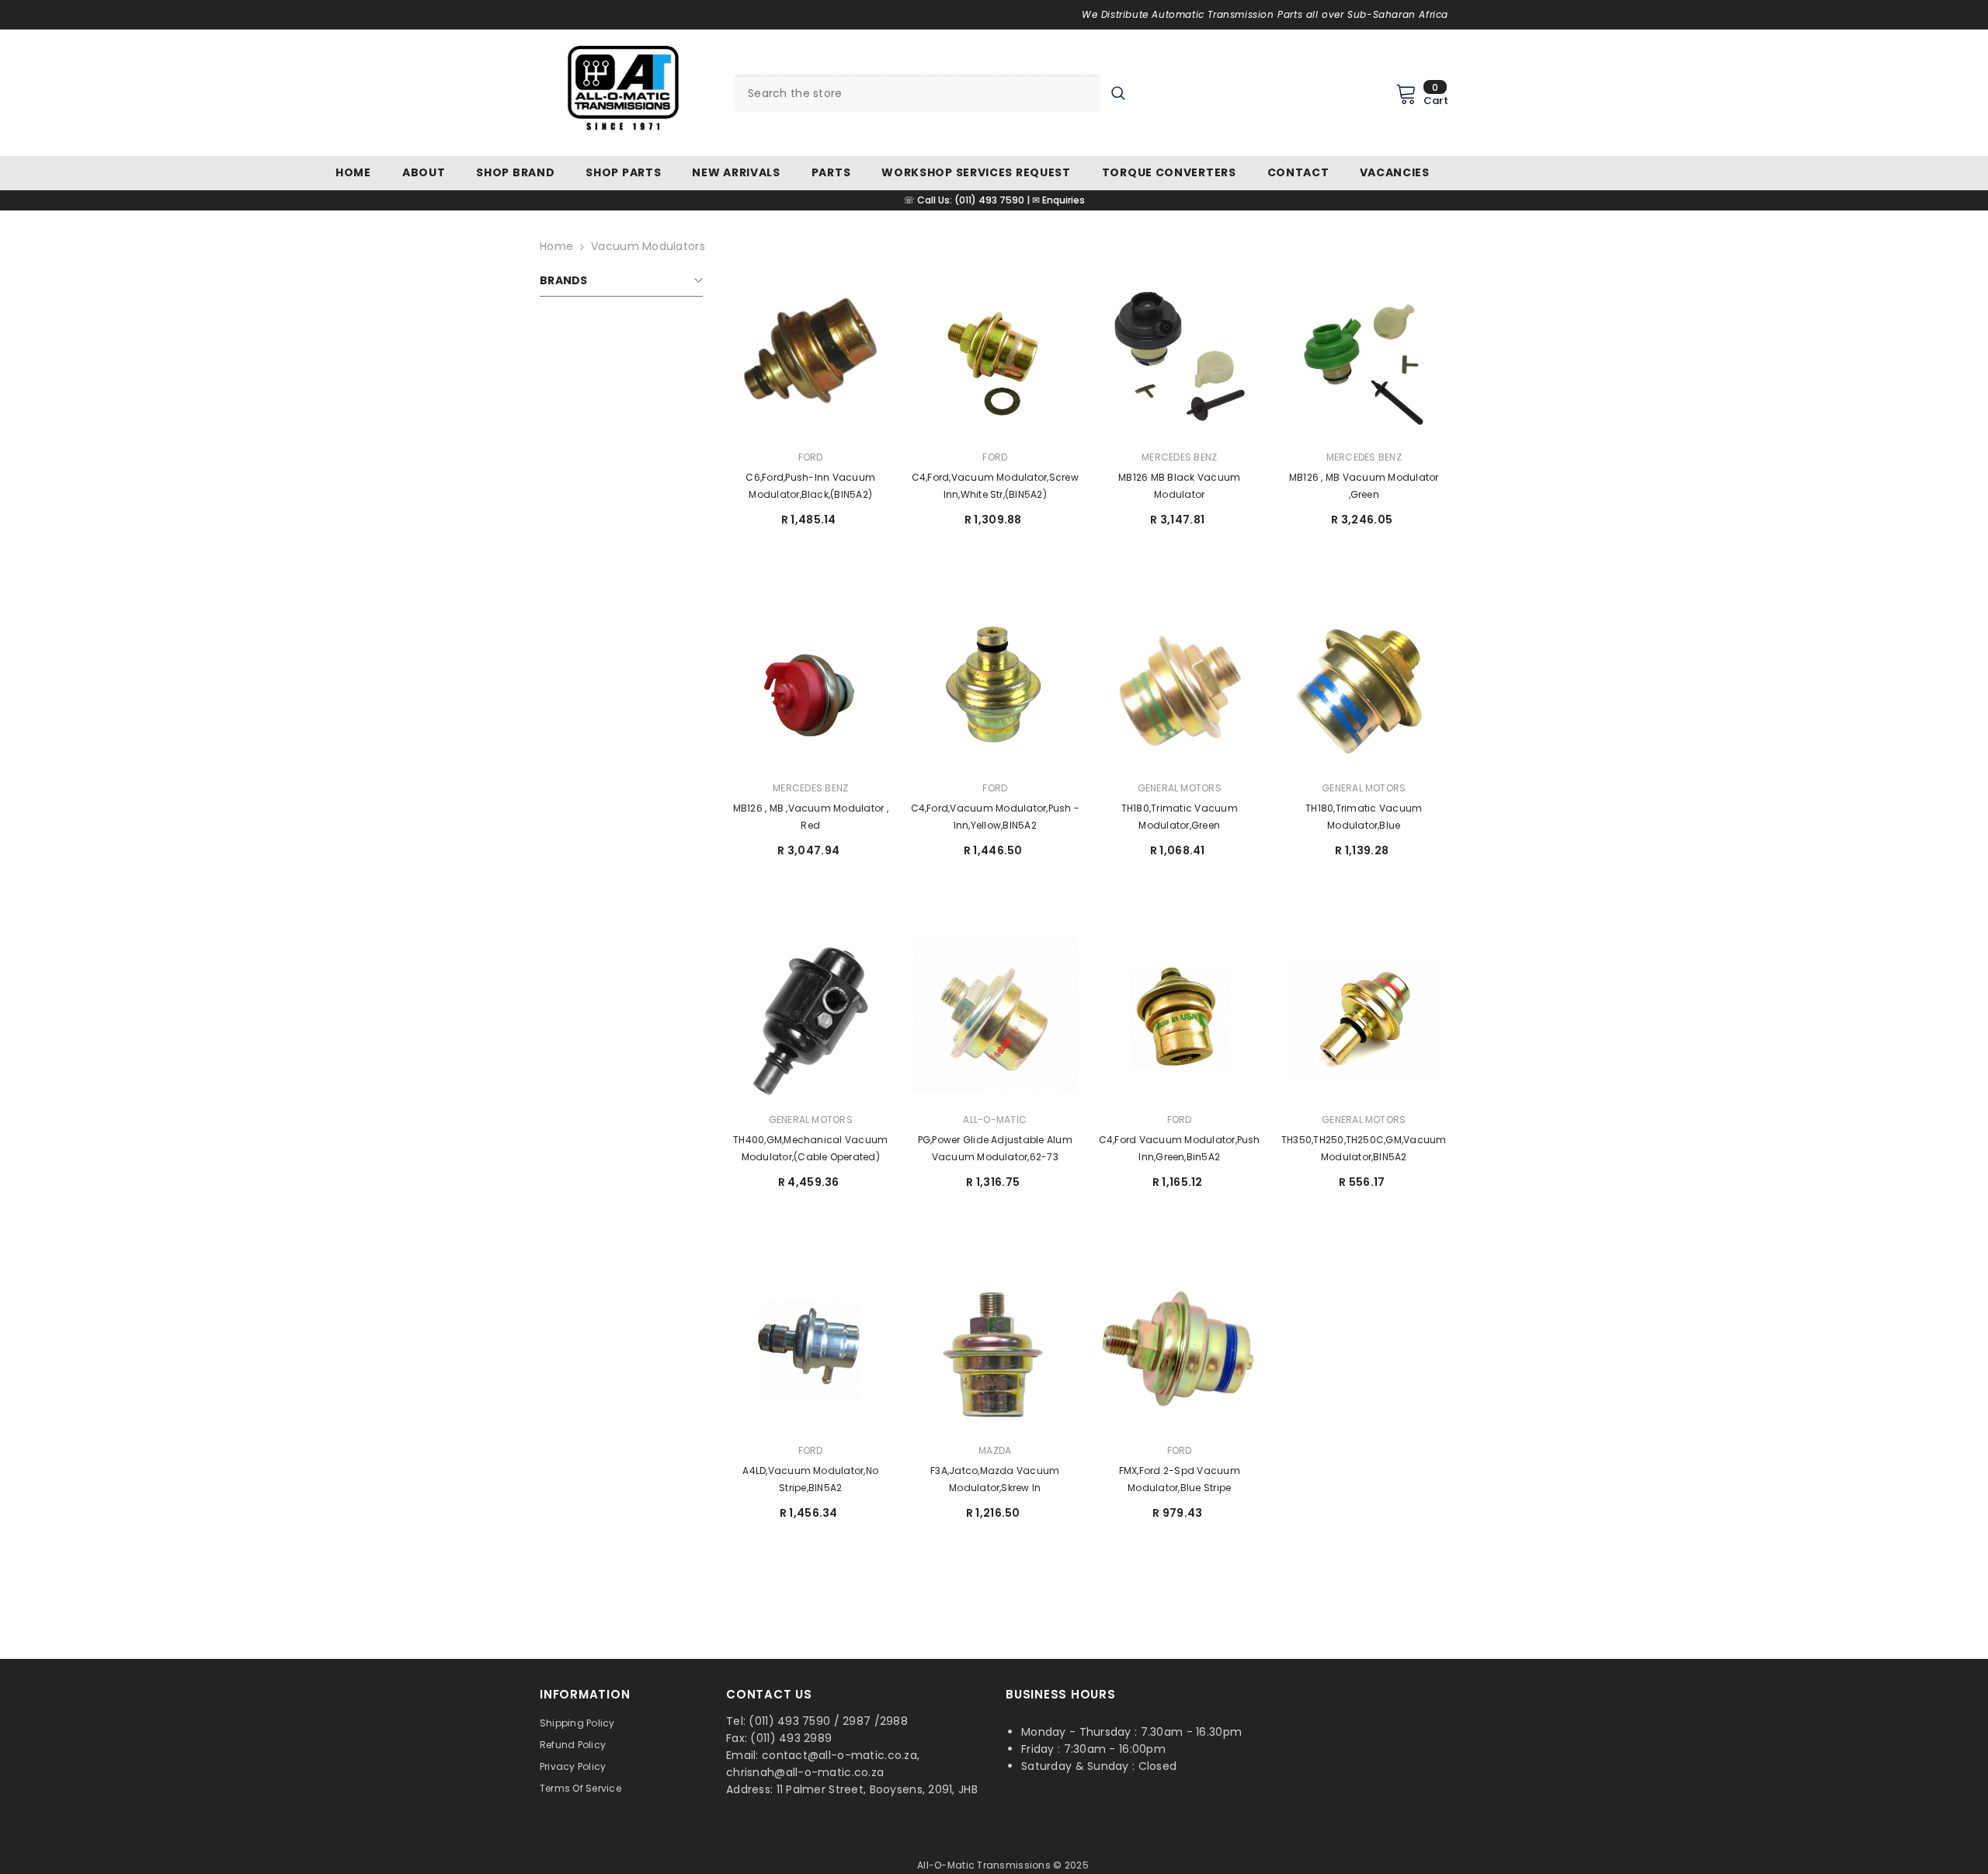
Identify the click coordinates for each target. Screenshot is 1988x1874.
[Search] (935, 93)
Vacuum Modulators (648, 246)
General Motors (1180, 788)
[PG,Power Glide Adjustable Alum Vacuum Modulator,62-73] (996, 1019)
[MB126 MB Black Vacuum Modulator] (1180, 356)
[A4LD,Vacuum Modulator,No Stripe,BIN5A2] (811, 1351)
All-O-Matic (995, 1120)
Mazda (995, 1450)
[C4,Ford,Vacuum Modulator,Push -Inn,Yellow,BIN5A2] (996, 688)
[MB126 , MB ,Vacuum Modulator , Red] (811, 688)
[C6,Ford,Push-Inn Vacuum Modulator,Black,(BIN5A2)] (811, 356)
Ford (811, 457)
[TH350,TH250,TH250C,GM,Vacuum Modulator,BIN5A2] (1364, 1019)
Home (556, 246)
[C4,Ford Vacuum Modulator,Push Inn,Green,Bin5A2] (1180, 1019)
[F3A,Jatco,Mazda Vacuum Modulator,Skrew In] (996, 1351)
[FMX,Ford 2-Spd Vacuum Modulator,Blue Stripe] (1180, 1351)
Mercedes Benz (1179, 457)
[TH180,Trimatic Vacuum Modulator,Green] (1180, 688)
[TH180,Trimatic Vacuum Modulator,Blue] (1364, 688)
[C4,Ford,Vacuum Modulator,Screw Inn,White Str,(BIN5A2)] (996, 356)
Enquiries (1064, 200)
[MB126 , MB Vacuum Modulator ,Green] (1364, 356)
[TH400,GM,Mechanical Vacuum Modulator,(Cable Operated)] (811, 1019)
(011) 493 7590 (989, 200)
